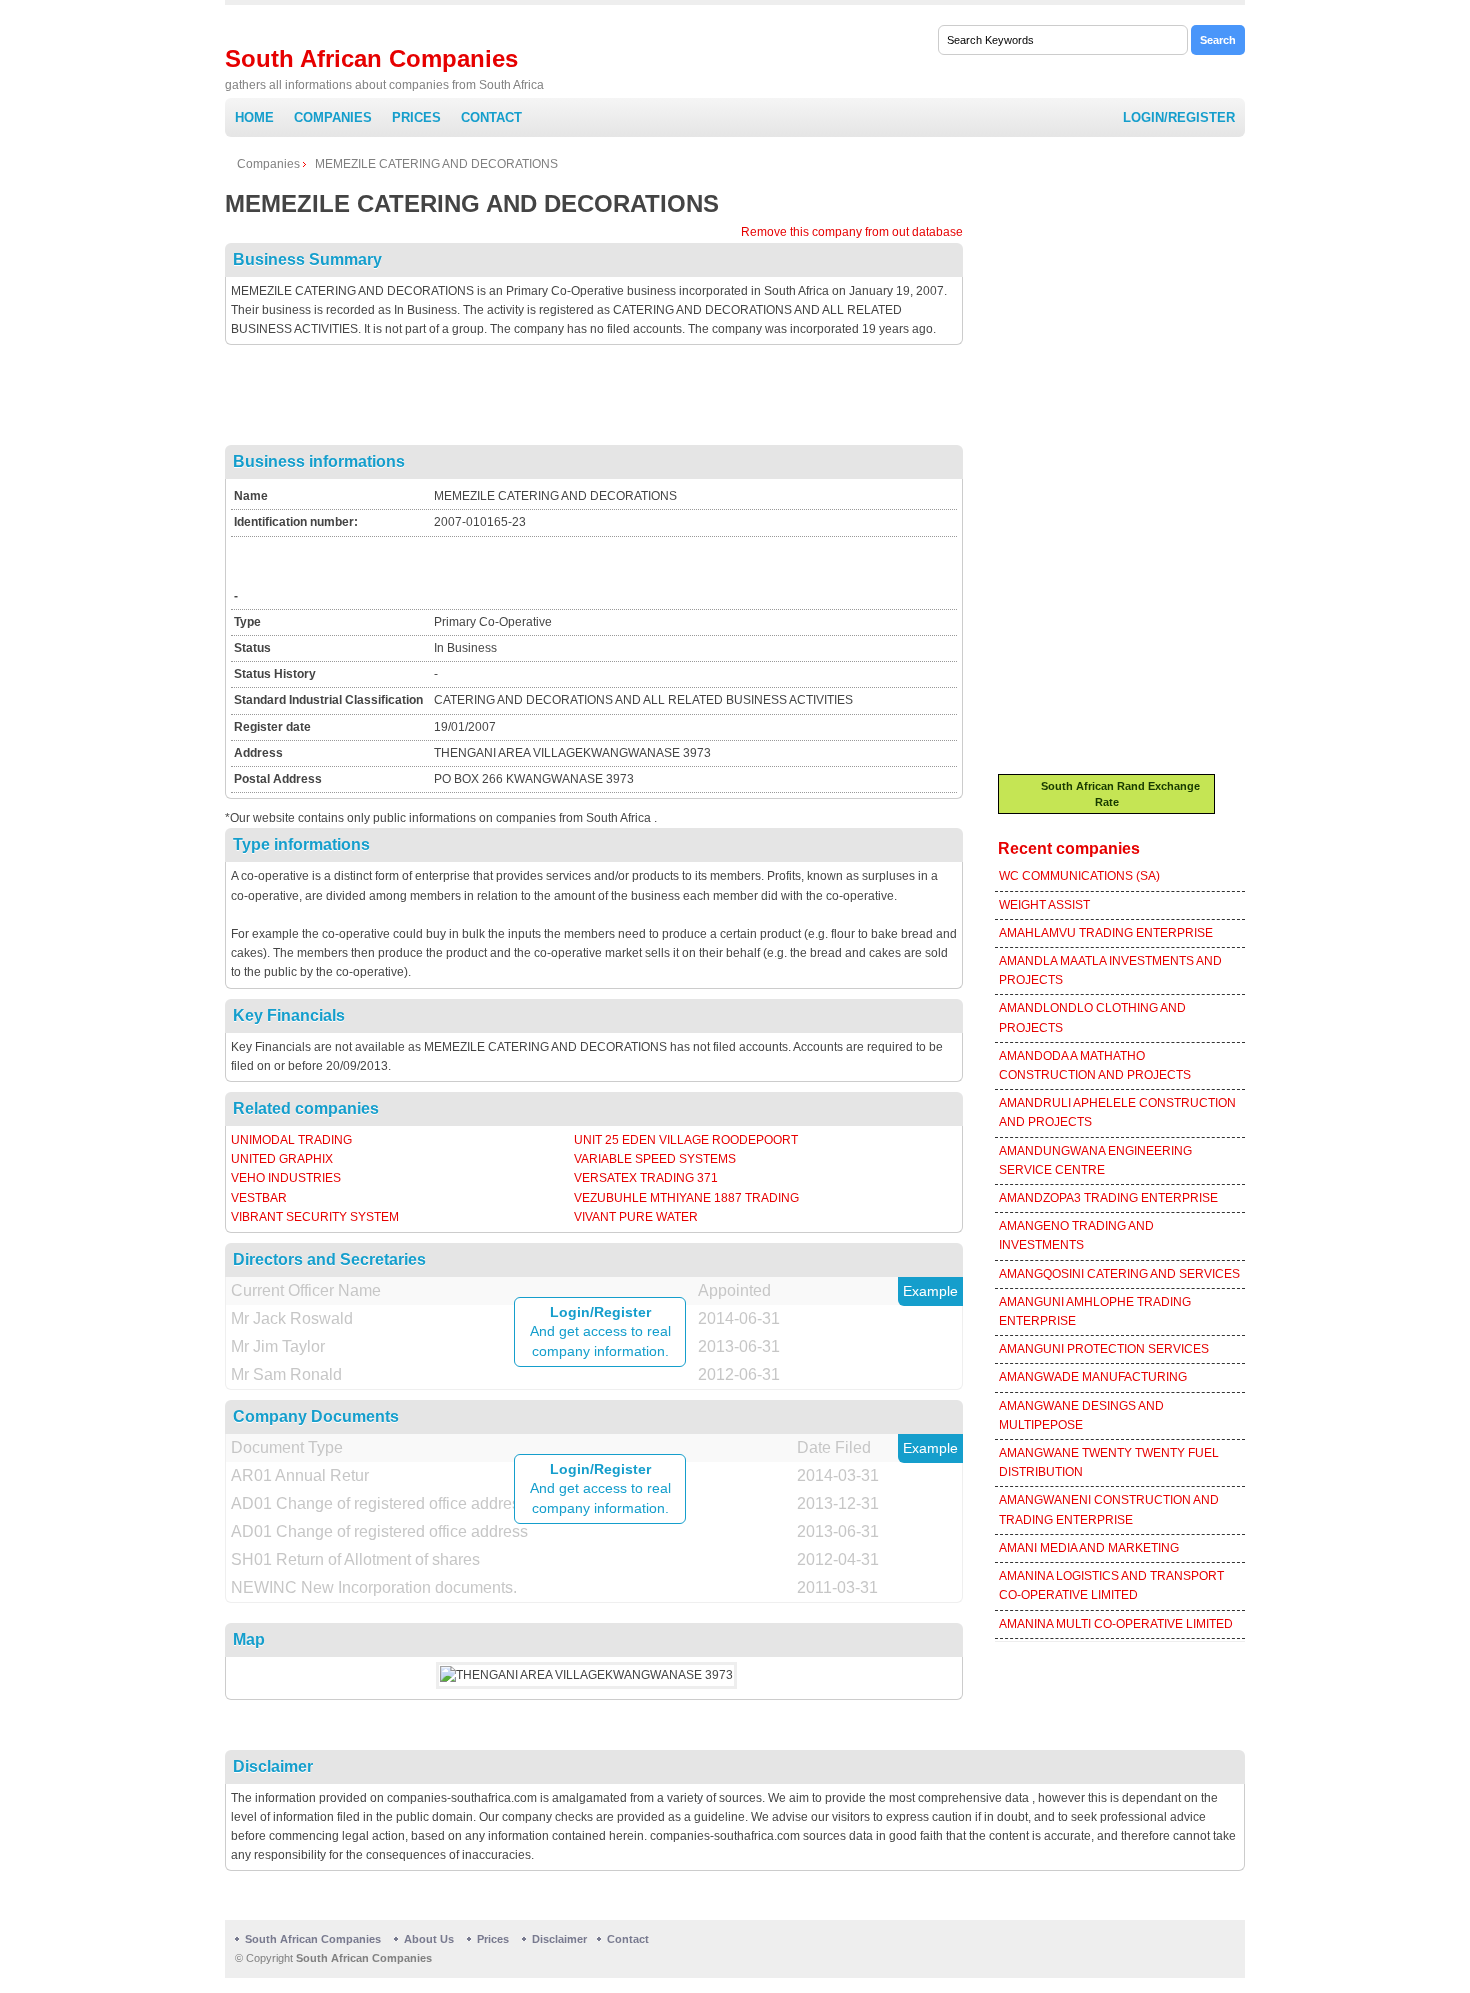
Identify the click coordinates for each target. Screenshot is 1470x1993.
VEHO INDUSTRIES (286, 1178)
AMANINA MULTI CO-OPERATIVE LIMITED (1116, 1624)
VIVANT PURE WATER (636, 1217)
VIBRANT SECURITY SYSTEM (315, 1217)
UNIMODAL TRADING (291, 1140)
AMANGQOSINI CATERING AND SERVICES (1119, 1274)
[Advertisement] (594, 400)
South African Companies (371, 58)
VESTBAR (259, 1198)
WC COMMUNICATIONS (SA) (1079, 876)
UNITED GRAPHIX (282, 1159)
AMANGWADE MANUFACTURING (1093, 1377)
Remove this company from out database (852, 232)
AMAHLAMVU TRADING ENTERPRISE (1106, 933)
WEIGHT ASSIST (1044, 905)
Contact (491, 117)
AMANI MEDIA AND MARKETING (1089, 1548)
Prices (416, 117)
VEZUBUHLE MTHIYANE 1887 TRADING (686, 1198)
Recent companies (1069, 848)
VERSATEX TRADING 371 (646, 1178)
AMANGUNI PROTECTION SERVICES (1104, 1349)
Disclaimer (559, 1939)
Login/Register (1179, 117)
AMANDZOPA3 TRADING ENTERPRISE (1108, 1198)
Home (254, 117)
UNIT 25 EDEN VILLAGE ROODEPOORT (686, 1140)
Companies (333, 117)
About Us (429, 1939)
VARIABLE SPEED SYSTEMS (655, 1159)
